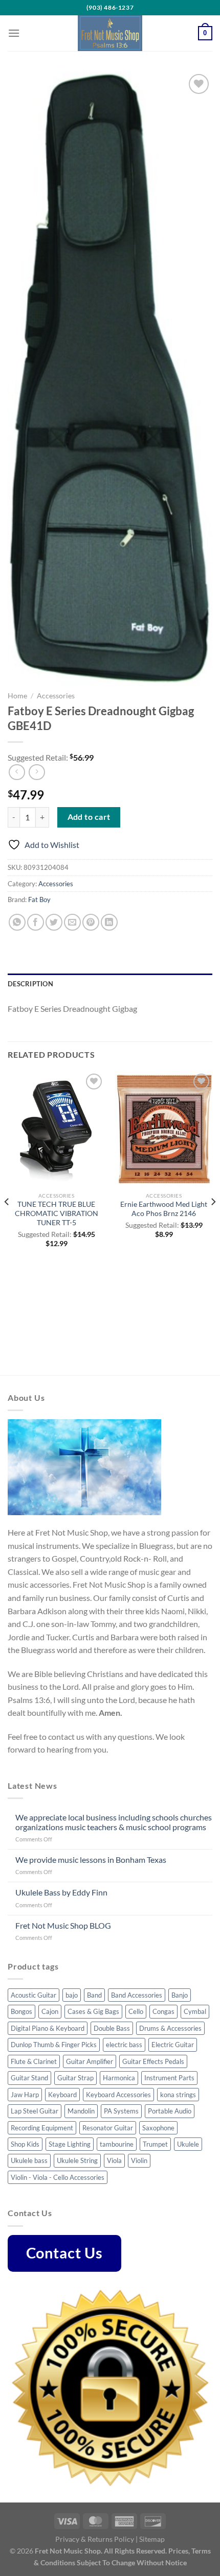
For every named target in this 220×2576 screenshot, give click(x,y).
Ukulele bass (29, 2160)
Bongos (21, 2011)
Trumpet (155, 2144)
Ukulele (188, 2144)
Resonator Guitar (108, 2128)
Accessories (56, 696)
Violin (139, 2160)
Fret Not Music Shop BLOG (63, 1925)
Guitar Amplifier (90, 2061)
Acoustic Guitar (34, 1995)
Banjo (180, 1995)
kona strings (178, 2095)
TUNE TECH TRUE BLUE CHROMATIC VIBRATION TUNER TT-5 (57, 1213)
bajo (72, 1995)
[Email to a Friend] (72, 922)
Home (17, 696)
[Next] (213, 1222)
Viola (114, 2160)
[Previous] (7, 1222)
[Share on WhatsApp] (17, 922)
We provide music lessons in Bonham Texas (91, 1860)
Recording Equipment (42, 2128)
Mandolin (81, 2111)
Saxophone (158, 2128)
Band (94, 1995)
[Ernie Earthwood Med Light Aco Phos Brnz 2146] (164, 1129)
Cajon (50, 2011)
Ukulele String (77, 2160)
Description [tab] (30, 984)
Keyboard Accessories (118, 2095)
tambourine (117, 2144)
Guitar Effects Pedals (153, 2061)
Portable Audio (170, 2111)
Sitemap (152, 2539)
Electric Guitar (173, 2045)
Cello (136, 2011)
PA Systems (121, 2111)
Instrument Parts (169, 2078)
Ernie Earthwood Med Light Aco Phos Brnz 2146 (164, 1209)
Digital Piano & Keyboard (48, 2028)
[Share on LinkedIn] (109, 922)
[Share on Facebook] (36, 922)
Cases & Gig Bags (93, 2011)
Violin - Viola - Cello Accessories (58, 2177)
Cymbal (195, 2011)
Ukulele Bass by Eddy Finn (61, 1892)
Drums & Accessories (170, 2028)
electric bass (124, 2045)
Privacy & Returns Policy (95, 2539)
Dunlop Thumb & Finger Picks (54, 2045)
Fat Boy (39, 900)
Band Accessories (137, 1995)
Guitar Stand (29, 2078)
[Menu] (14, 33)
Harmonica (119, 2078)
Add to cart (89, 817)
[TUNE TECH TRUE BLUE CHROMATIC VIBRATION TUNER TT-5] (56, 1129)
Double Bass (112, 2028)
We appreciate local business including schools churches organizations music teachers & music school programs (114, 1822)
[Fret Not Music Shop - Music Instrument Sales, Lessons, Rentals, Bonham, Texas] (110, 33)
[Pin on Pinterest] (91, 922)
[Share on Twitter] (54, 922)
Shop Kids (25, 2144)
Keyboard (62, 2095)
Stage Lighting (70, 2144)
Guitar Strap (75, 2078)
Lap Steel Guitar (35, 2111)
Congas (163, 2011)
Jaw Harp (25, 2095)
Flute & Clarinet (34, 2061)
